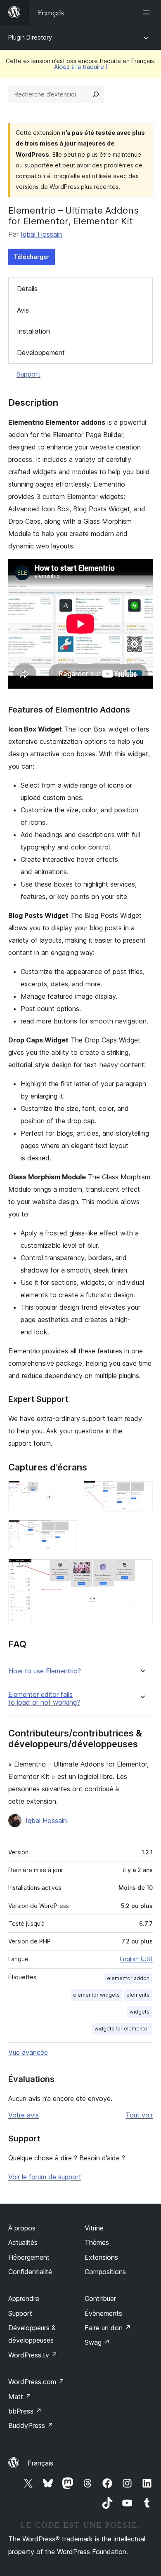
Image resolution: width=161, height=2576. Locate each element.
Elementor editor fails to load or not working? (44, 1699)
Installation (33, 331)
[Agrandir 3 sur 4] (66, 1531)
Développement (41, 353)
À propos (22, 2228)
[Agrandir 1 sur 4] (66, 1492)
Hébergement (29, 2257)
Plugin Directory (30, 37)
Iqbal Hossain (41, 234)
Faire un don (108, 2328)
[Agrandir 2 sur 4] (142, 1492)
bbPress (25, 2411)
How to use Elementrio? (45, 1671)
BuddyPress (31, 2425)
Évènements (103, 2313)
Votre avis (24, 2115)
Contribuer (100, 2298)
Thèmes (97, 2242)
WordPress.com (36, 2382)
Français (40, 2463)
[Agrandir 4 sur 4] (142, 1570)
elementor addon (128, 1978)
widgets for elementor (122, 2029)
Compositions (105, 2272)
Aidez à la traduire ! (81, 67)
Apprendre (24, 2298)
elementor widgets (96, 1995)
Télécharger (32, 257)
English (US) (136, 1959)
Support (28, 374)
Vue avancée (28, 2052)
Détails (27, 289)
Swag (97, 2342)
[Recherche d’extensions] (96, 94)
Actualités (23, 2242)
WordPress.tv (33, 2355)
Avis (23, 310)
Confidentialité (30, 2272)
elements (138, 1995)
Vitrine (94, 2228)
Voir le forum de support (45, 2177)
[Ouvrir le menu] (148, 12)
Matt (20, 2397)
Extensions (101, 2257)
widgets (140, 2012)
